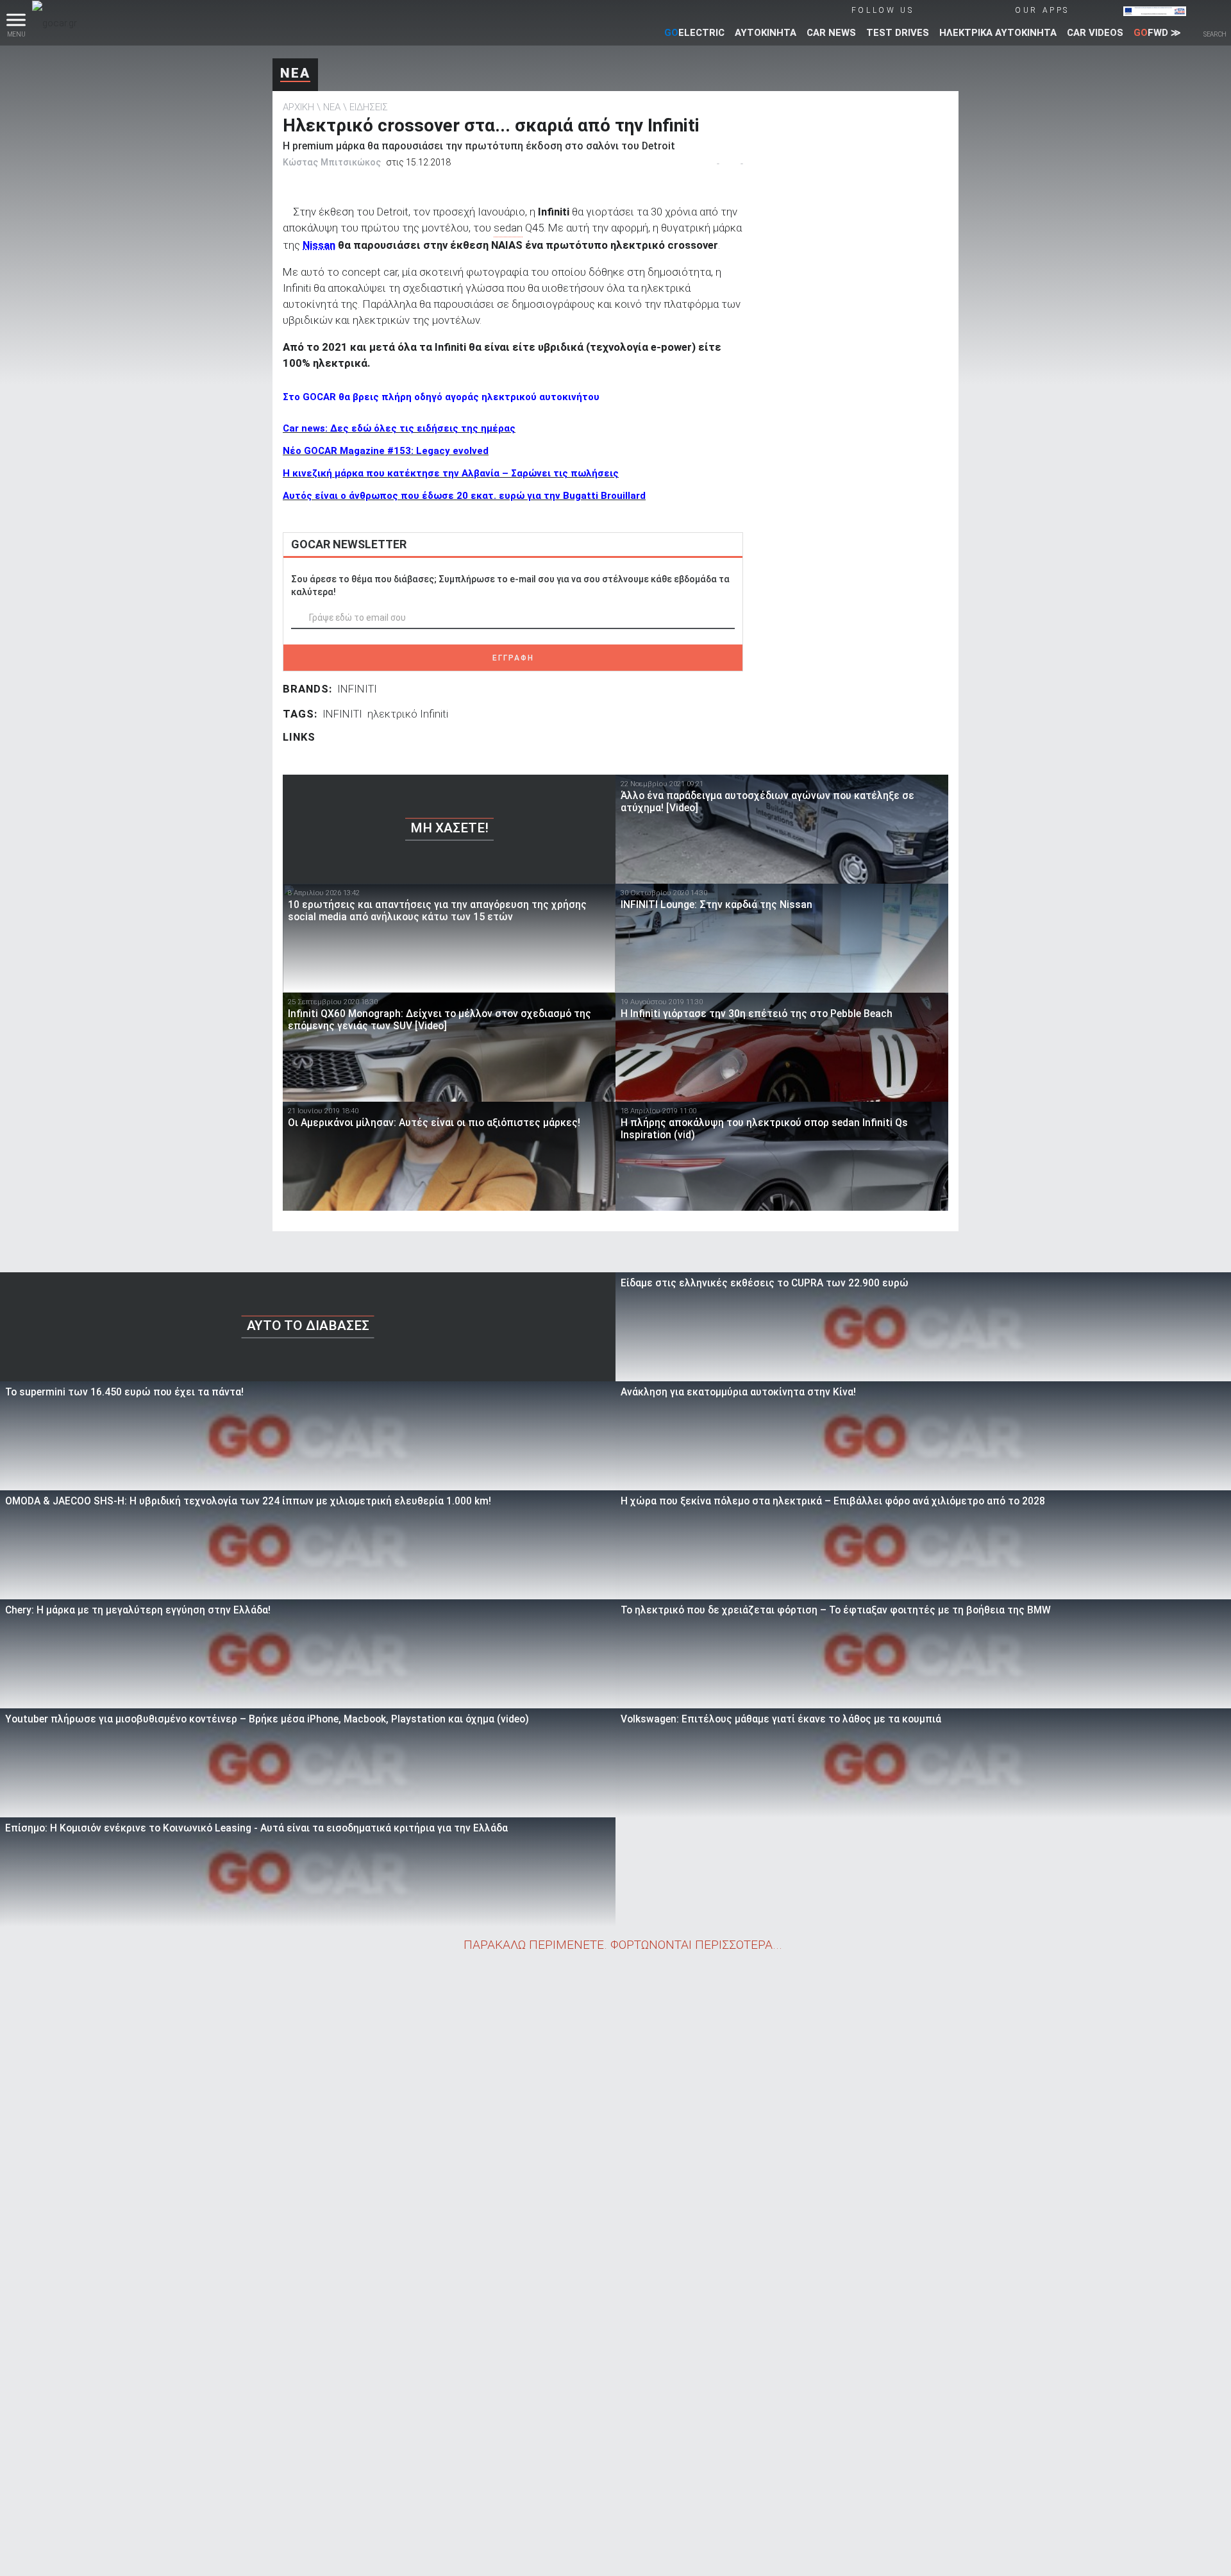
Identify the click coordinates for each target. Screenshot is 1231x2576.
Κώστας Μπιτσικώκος (332, 162)
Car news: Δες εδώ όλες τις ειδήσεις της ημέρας (399, 428)
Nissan (319, 245)
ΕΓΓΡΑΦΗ (513, 658)
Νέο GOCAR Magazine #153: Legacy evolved (386, 451)
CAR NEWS (831, 33)
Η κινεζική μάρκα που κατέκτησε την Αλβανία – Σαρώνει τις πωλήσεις (451, 473)
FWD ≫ (1157, 33)
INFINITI (357, 689)
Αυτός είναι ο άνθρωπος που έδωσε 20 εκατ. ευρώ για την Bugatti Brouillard (464, 496)
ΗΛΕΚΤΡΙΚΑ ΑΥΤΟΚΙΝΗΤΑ (998, 33)
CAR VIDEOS (1095, 33)
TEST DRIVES (898, 33)
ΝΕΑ (295, 73)
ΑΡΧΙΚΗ (298, 107)
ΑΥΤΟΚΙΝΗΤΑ (766, 33)
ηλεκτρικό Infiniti (408, 714)
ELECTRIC (694, 33)
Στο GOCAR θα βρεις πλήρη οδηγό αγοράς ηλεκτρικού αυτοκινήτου (441, 397)
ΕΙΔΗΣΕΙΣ (369, 107)
